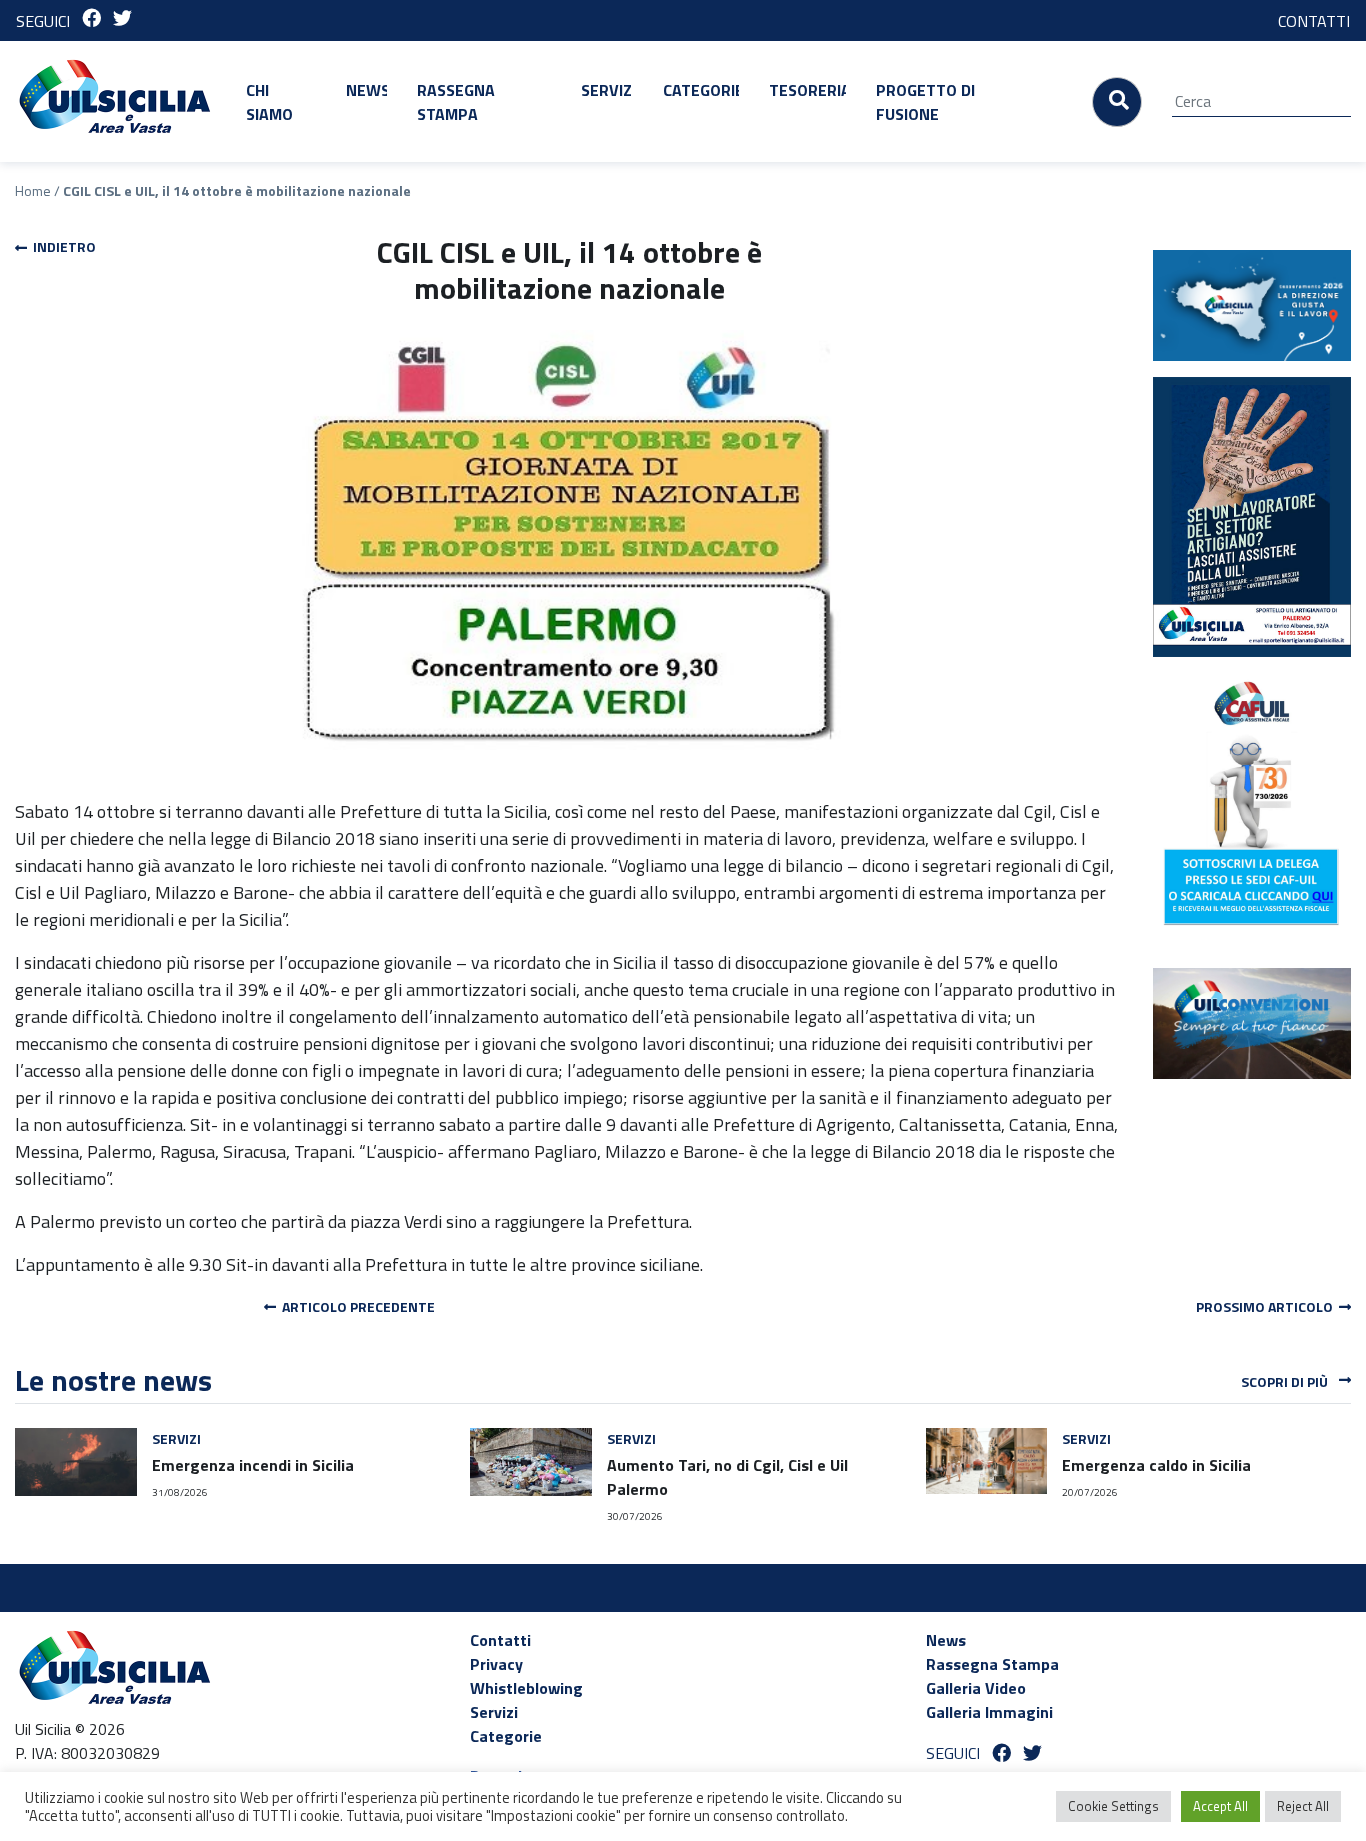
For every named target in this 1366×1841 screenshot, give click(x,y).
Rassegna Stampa (456, 102)
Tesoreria (807, 90)
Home (33, 190)
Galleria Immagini (989, 1712)
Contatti (500, 1640)
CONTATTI (1314, 21)
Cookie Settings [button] (1113, 1806)
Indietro (61, 246)
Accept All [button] (1220, 1806)
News (366, 90)
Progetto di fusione (925, 102)
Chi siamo (269, 102)
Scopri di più (1286, 1381)
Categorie (701, 90)
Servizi (607, 90)
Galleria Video (976, 1688)
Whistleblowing (526, 1688)
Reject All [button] (1303, 1806)
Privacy (496, 1664)
